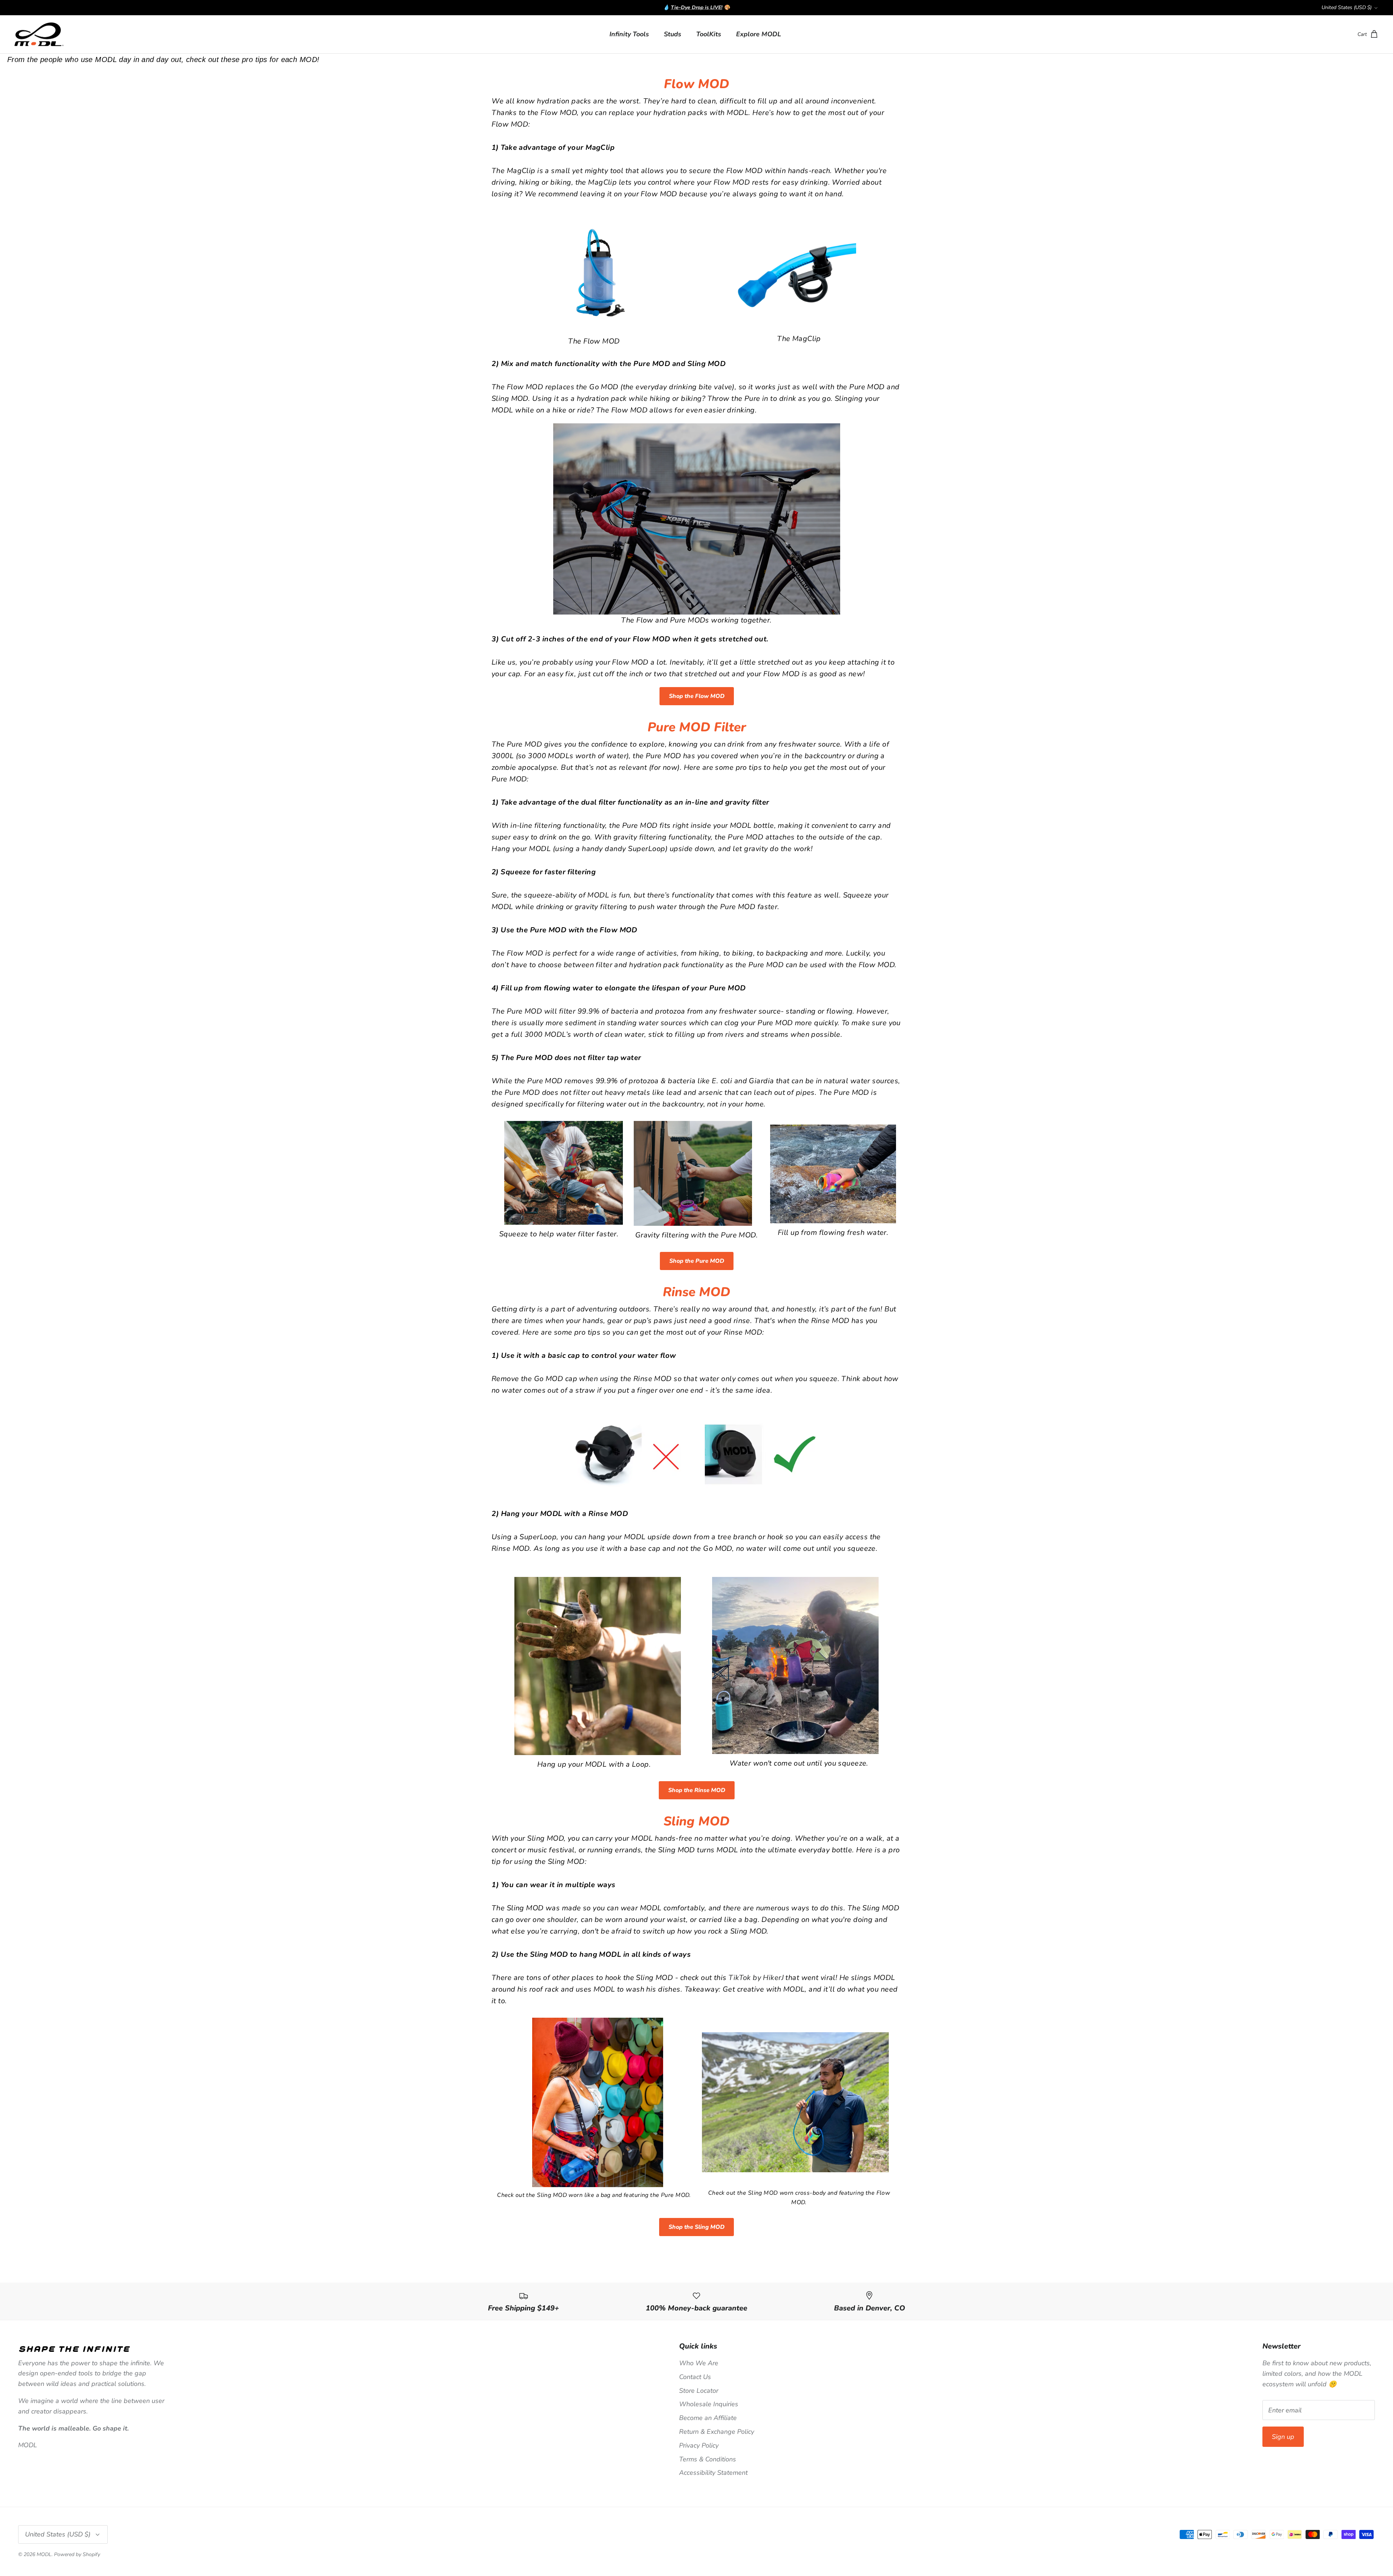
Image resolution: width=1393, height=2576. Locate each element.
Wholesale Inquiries (709, 2404)
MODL (44, 2554)
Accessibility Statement (713, 2473)
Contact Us (695, 2377)
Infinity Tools (629, 34)
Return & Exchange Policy (717, 2432)
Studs (673, 34)
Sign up (1283, 2437)
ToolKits (709, 34)
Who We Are (699, 2363)
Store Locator (699, 2391)
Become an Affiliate (708, 2418)
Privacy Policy (699, 2445)
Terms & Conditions (708, 2459)
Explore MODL (759, 34)
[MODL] (39, 34)
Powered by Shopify (77, 2554)
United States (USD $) (1347, 7)
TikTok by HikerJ (756, 1978)
